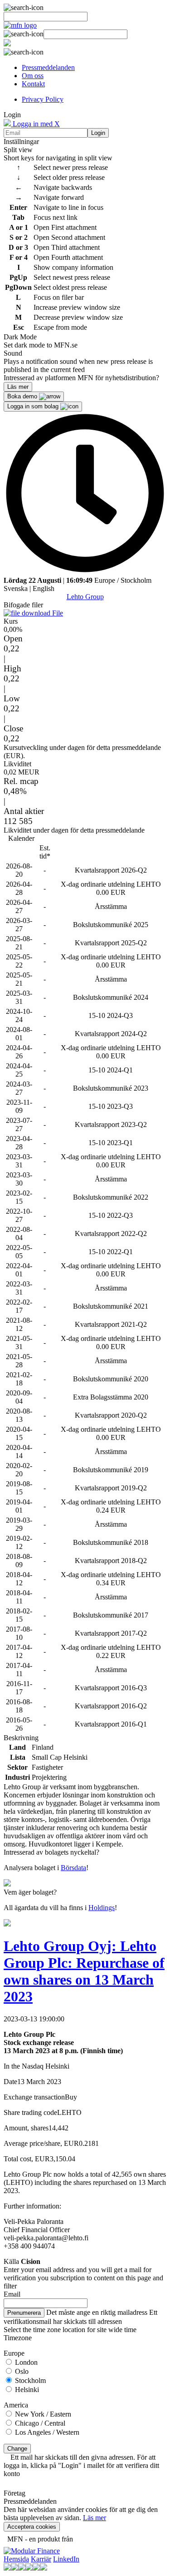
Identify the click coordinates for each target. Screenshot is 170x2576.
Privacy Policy (43, 99)
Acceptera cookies (32, 2527)
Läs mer (95, 2518)
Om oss (33, 76)
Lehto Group (85, 597)
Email (12, 2294)
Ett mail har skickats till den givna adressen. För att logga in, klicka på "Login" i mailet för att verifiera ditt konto (81, 2465)
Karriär (41, 2559)
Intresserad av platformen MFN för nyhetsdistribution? (81, 378)
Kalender (21, 838)
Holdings (102, 1908)
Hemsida (16, 2559)
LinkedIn (66, 2559)
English (44, 588)
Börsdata (73, 1868)
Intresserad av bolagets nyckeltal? (51, 1852)
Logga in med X (35, 124)
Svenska (16, 588)
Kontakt (33, 84)
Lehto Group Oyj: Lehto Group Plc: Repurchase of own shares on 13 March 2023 (84, 1971)
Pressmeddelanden (48, 67)
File (57, 613)
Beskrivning (21, 1738)
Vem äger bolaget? (30, 1892)
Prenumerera (24, 2313)
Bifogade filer (23, 605)
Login (98, 133)
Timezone (18, 2338)
